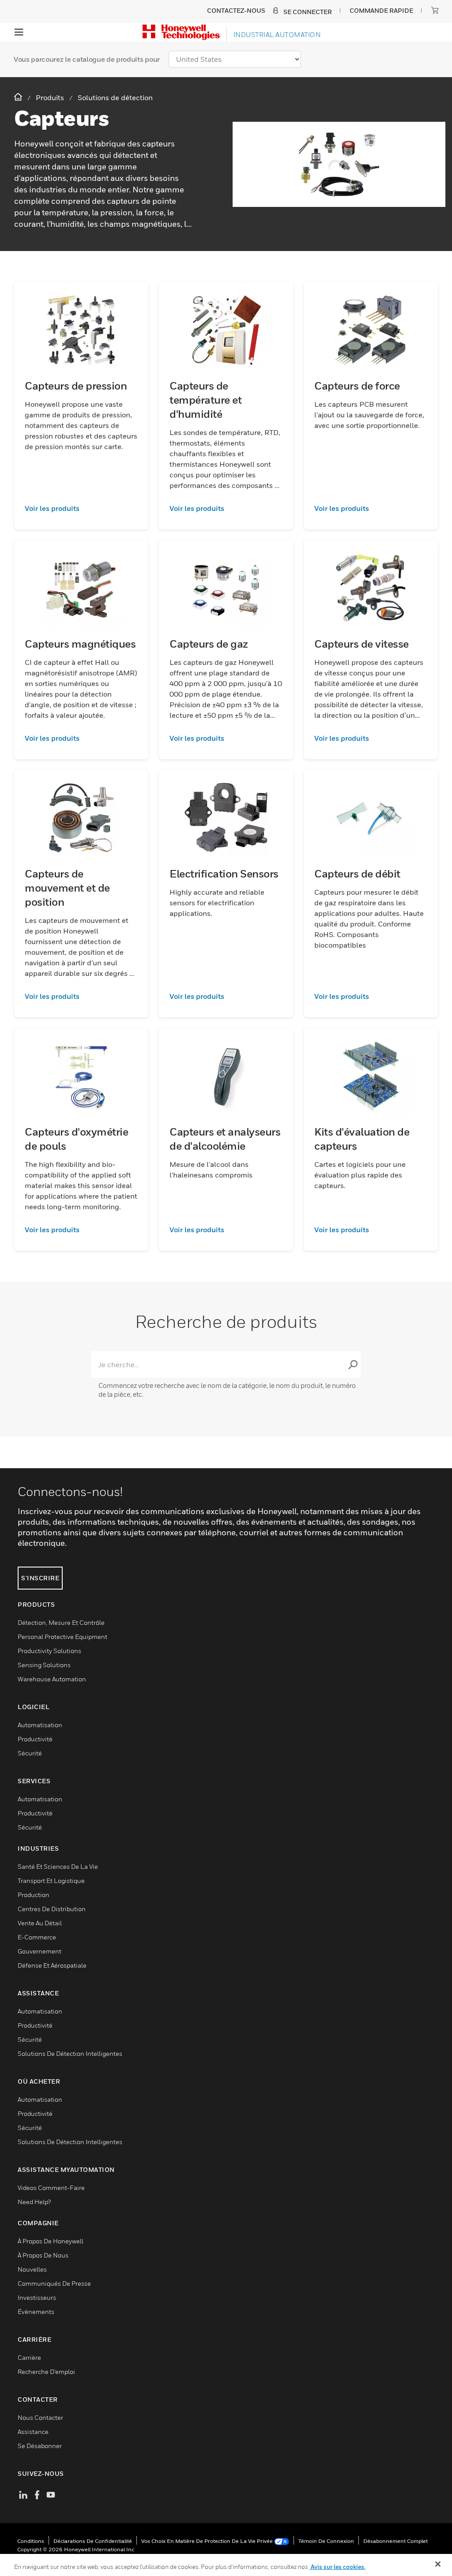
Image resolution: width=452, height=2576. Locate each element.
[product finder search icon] (353, 1365)
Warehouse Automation (52, 1679)
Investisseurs (37, 2297)
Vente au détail (40, 1923)
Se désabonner (40, 2446)
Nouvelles (32, 2269)
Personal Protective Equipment (62, 1637)
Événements (36, 2312)
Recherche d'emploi (46, 2372)
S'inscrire (40, 1578)
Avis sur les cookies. (337, 2567)
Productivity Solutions (49, 1651)
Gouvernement (40, 1951)
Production (34, 1895)
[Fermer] (438, 2564)
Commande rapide (381, 10)
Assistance (33, 2432)
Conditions (31, 2541)
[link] (81, 508)
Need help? (34, 2202)
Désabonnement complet (395, 2541)
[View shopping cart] (435, 10)
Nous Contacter (40, 2417)
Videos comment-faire (51, 2188)
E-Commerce (37, 1937)
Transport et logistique (51, 1880)
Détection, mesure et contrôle (61, 1622)
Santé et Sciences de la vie (58, 1866)
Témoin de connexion (326, 2541)
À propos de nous (43, 2255)
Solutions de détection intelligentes (70, 2053)
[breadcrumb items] (19, 97)
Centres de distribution (52, 1909)
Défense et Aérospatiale (52, 1965)
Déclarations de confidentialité (93, 2541)
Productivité (35, 1739)
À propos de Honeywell (51, 2241)
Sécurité (30, 1753)
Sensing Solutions (44, 1665)
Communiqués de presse (54, 2283)
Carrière (29, 2357)
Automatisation (40, 1725)
